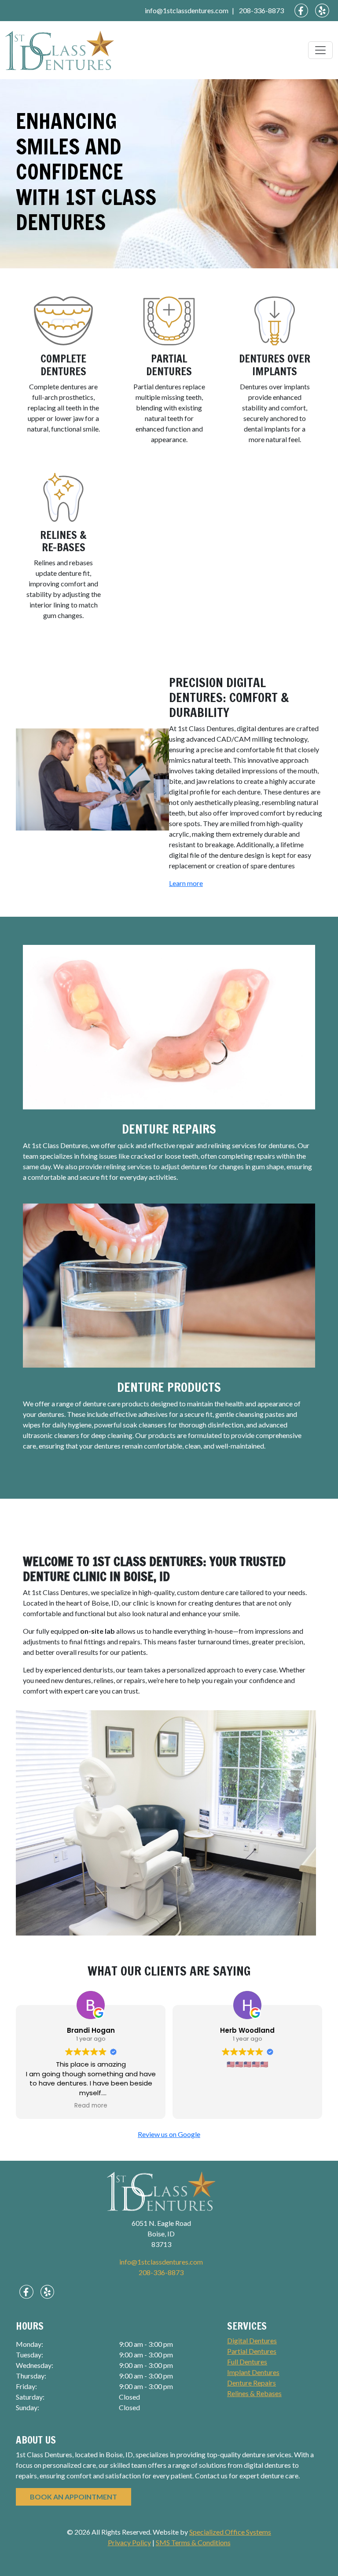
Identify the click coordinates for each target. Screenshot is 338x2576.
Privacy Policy (129, 2542)
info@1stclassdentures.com (187, 10)
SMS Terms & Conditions (193, 2542)
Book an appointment (73, 2497)
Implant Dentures (253, 2372)
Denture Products (169, 1387)
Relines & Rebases (254, 2393)
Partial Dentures (169, 365)
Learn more (186, 883)
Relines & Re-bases (63, 541)
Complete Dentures (63, 365)
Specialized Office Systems (230, 2532)
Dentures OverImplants (275, 365)
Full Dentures (247, 2362)
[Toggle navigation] (320, 50)
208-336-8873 (261, 10)
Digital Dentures (252, 2340)
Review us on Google (169, 2134)
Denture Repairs (169, 1129)
